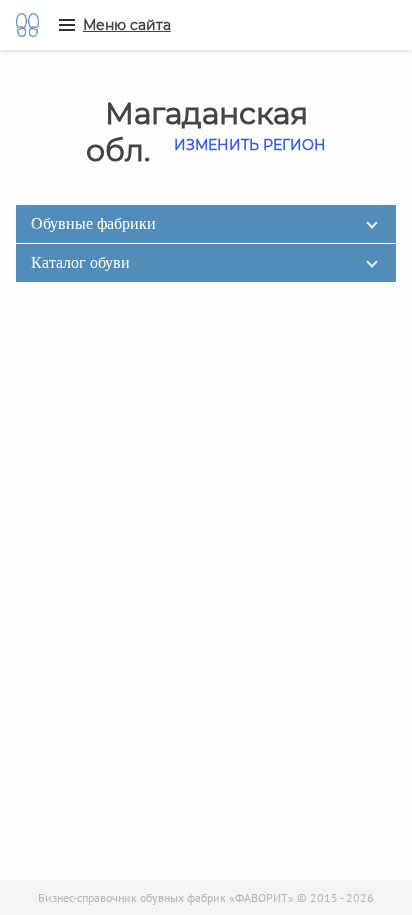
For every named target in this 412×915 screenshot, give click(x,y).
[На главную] (27, 25)
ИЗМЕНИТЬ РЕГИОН (250, 145)
